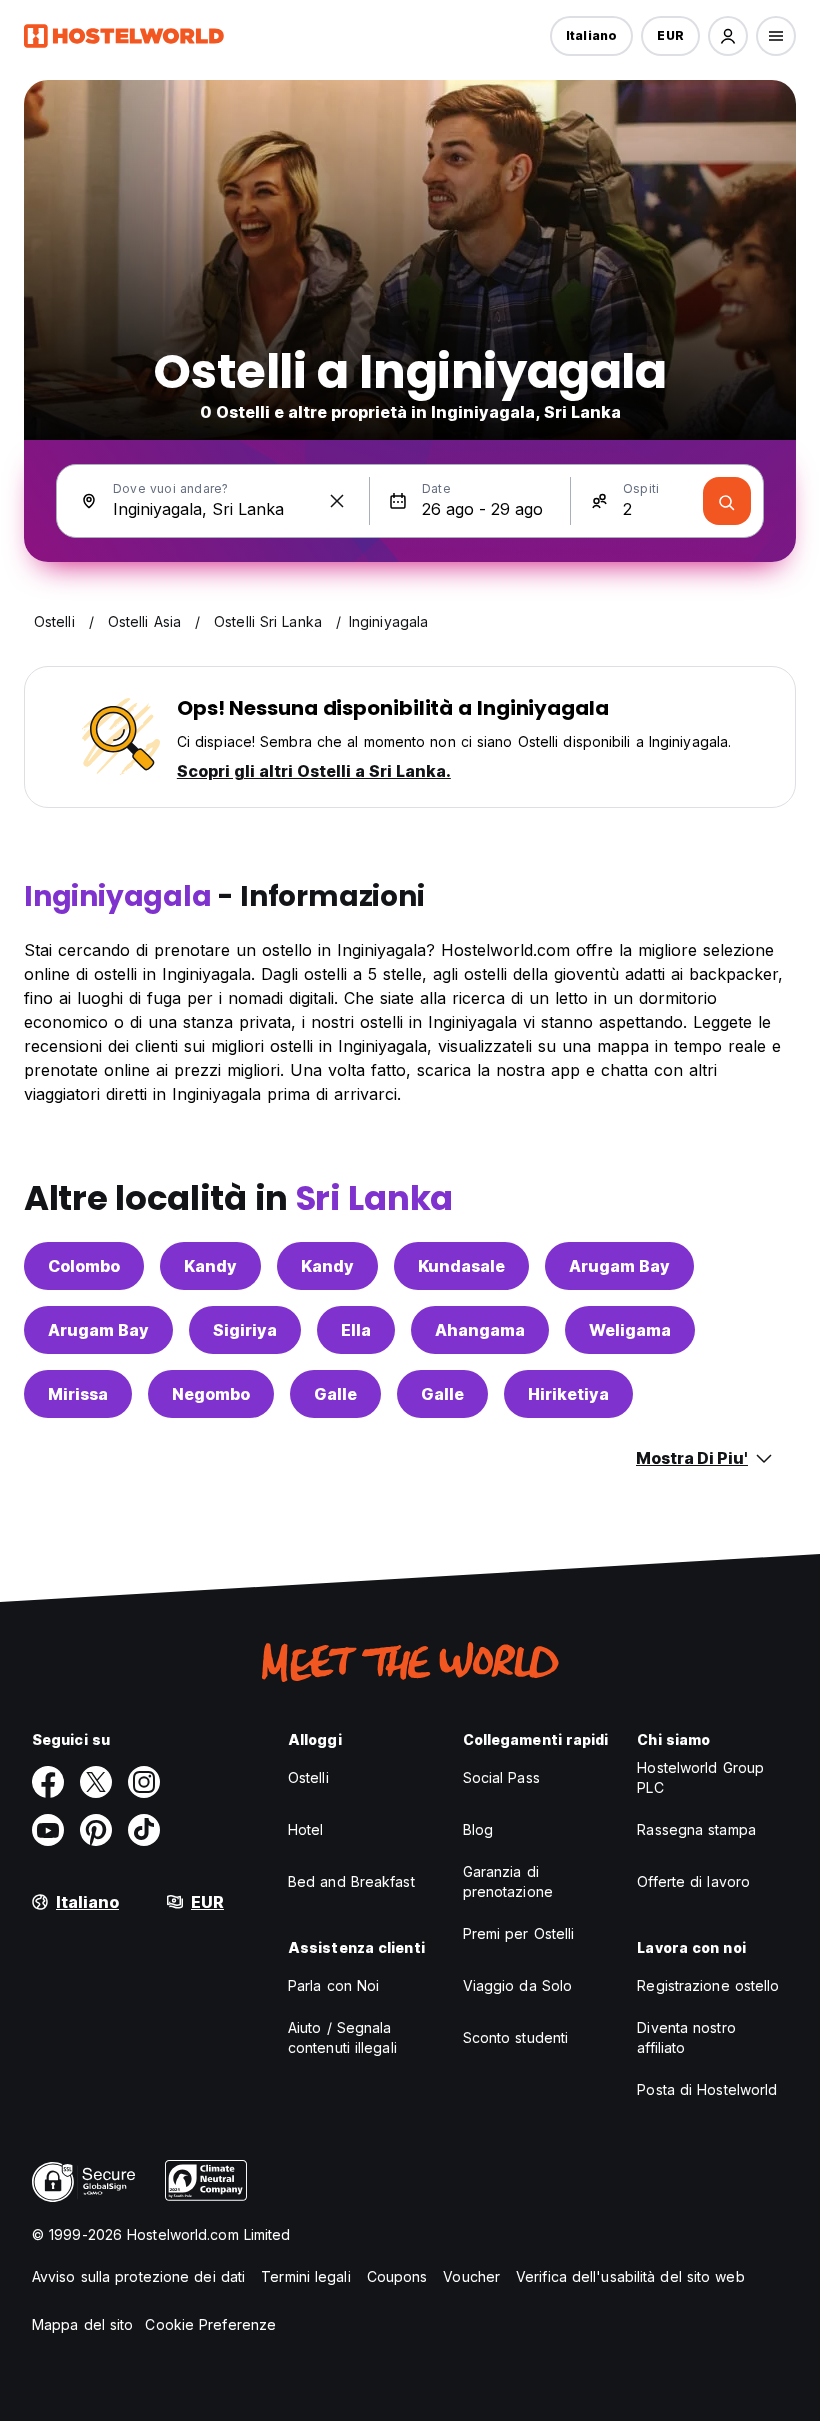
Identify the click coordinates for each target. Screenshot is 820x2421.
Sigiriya (245, 1330)
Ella (356, 1330)
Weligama (630, 1330)
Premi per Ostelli (519, 1933)
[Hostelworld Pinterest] (96, 1830)
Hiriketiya (568, 1394)
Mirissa (78, 1394)
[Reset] (337, 501)
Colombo (84, 1266)
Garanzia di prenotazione (508, 1881)
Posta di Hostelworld (707, 2089)
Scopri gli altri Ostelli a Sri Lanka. (314, 771)
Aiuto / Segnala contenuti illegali (342, 2037)
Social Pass (501, 1777)
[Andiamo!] (727, 501)
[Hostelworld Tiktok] (144, 1830)
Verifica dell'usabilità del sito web (630, 2276)
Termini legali (305, 2276)
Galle (335, 1394)
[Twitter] (96, 1782)
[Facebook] (48, 1782)
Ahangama (480, 1330)
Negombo (211, 1394)
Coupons (397, 2276)
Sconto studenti (516, 2037)
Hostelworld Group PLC (700, 1777)
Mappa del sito (82, 2324)
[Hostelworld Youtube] (48, 1830)
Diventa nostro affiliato (686, 2037)
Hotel (306, 1829)
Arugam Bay (619, 1266)
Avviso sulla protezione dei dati (138, 2276)
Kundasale (461, 1266)
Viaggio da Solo (518, 1985)
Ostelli (308, 1777)
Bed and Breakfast (351, 1881)
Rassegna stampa (696, 1829)
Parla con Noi (333, 1985)
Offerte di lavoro (693, 1881)
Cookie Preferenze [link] (210, 2324)
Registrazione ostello (708, 1985)
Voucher (471, 2276)
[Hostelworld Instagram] (144, 1782)
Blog (478, 1829)
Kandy (210, 1266)
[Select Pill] (728, 36)
